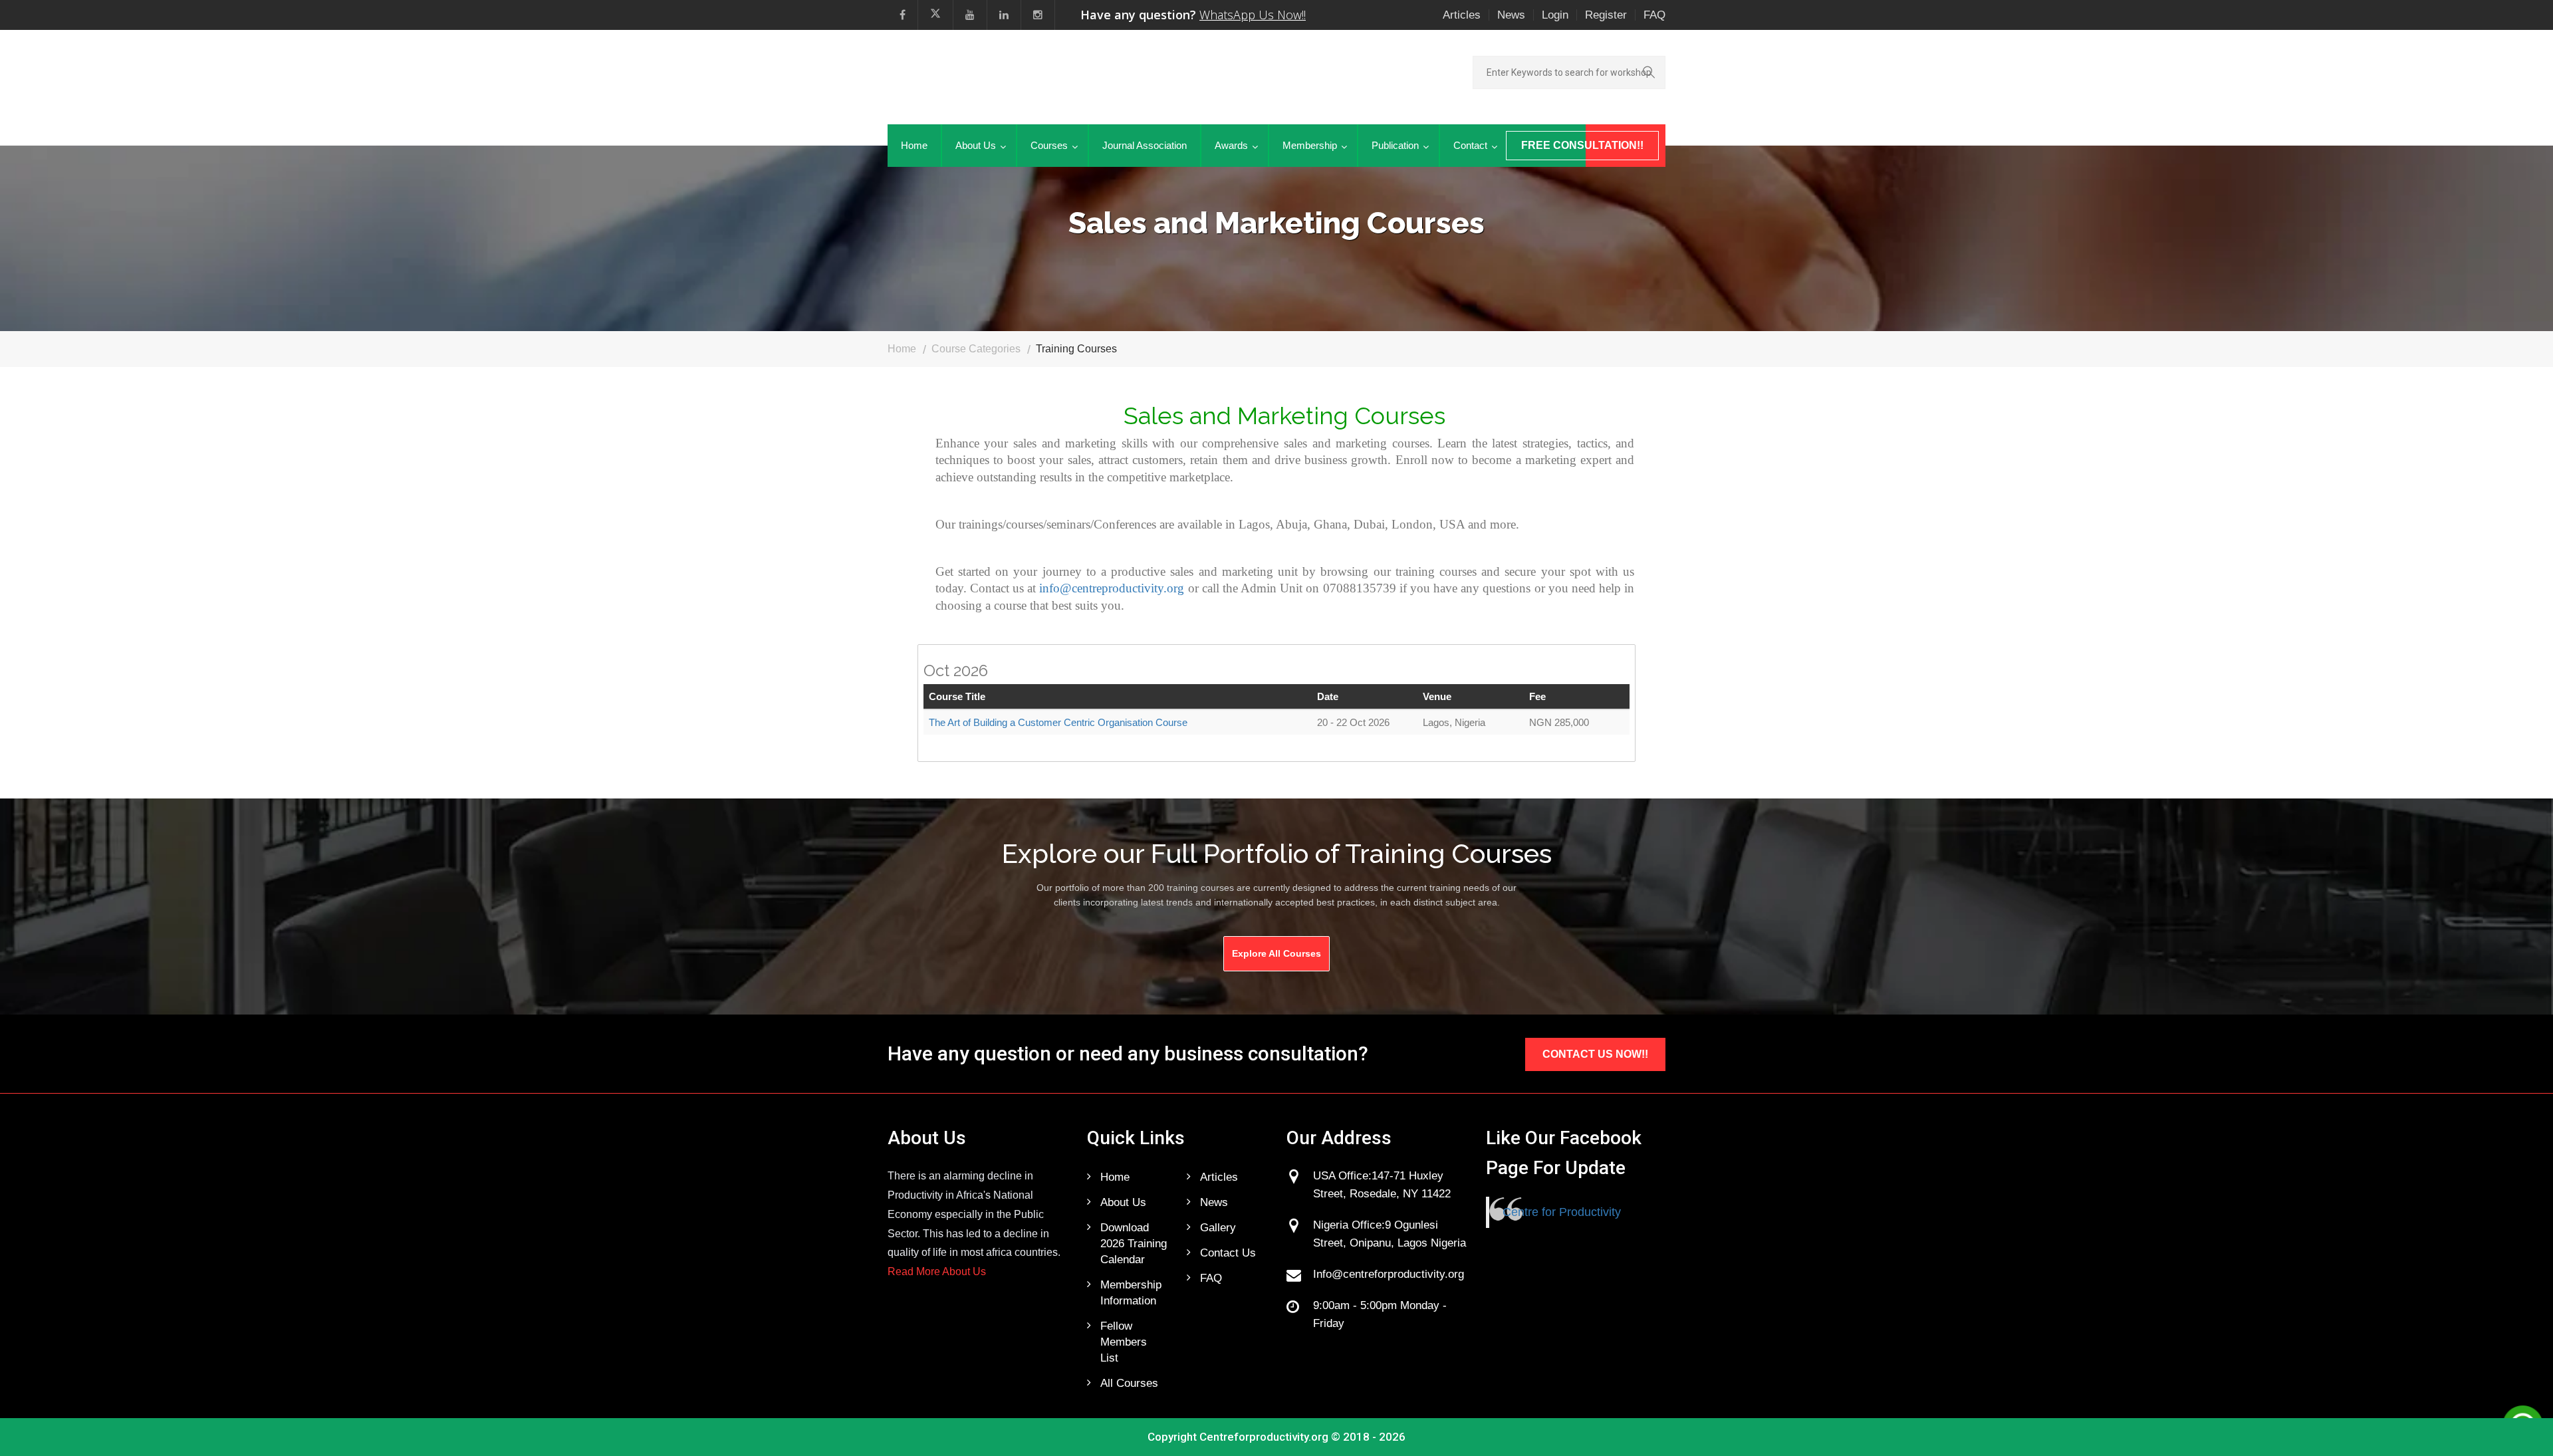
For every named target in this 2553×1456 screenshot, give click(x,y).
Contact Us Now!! (1595, 1054)
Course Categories (976, 349)
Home (914, 145)
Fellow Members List (1124, 1342)
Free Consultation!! (1582, 145)
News (1511, 15)
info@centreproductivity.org (1112, 588)
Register (1606, 15)
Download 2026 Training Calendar (1134, 1244)
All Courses (1129, 1383)
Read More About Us (937, 1272)
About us (1123, 1202)
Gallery (1218, 1228)
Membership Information (1131, 1293)
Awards (1231, 145)
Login (1555, 15)
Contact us (1228, 1253)
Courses (1049, 145)
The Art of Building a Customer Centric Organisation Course (1058, 722)
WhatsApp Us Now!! (1253, 15)
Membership (1310, 145)
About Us (976, 145)
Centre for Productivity (1562, 1212)
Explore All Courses (1276, 953)
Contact (1470, 145)
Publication (1395, 145)
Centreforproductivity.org (1264, 1437)
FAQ (1654, 15)
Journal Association (1145, 145)
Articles (1462, 15)
